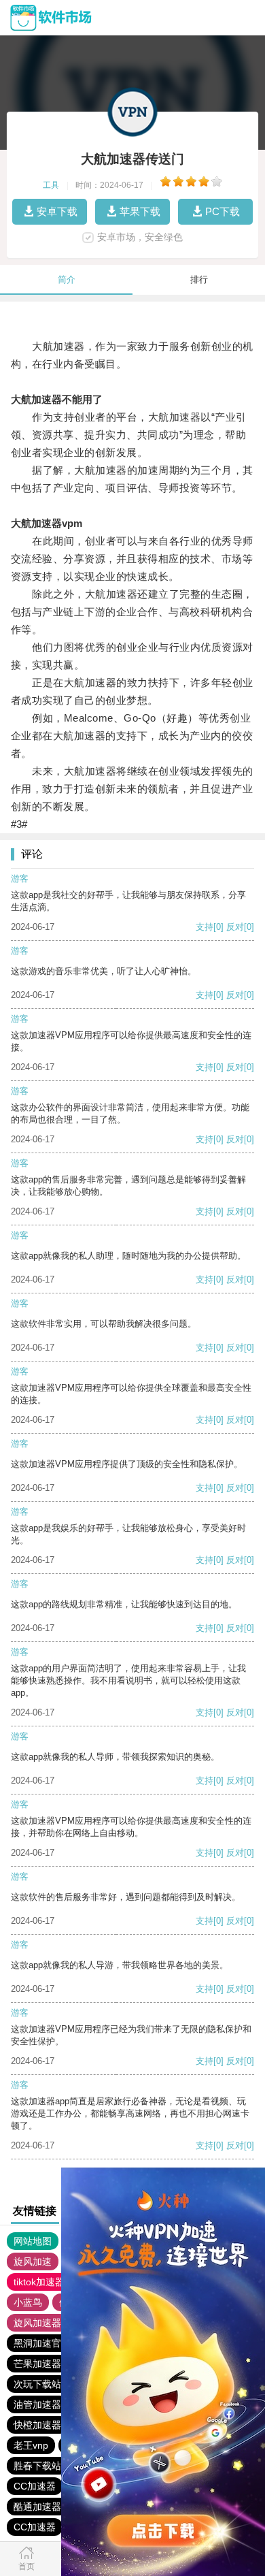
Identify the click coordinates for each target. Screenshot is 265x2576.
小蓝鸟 (28, 2302)
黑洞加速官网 (42, 2343)
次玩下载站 (37, 2384)
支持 (205, 927)
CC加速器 (35, 2486)
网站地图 (33, 2241)
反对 (235, 927)
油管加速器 (37, 2404)
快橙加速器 (37, 2425)
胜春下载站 (37, 2466)
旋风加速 (33, 2261)
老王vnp (31, 2445)
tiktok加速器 (39, 2282)
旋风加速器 (37, 2323)
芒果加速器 (37, 2364)
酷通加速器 (37, 2507)
